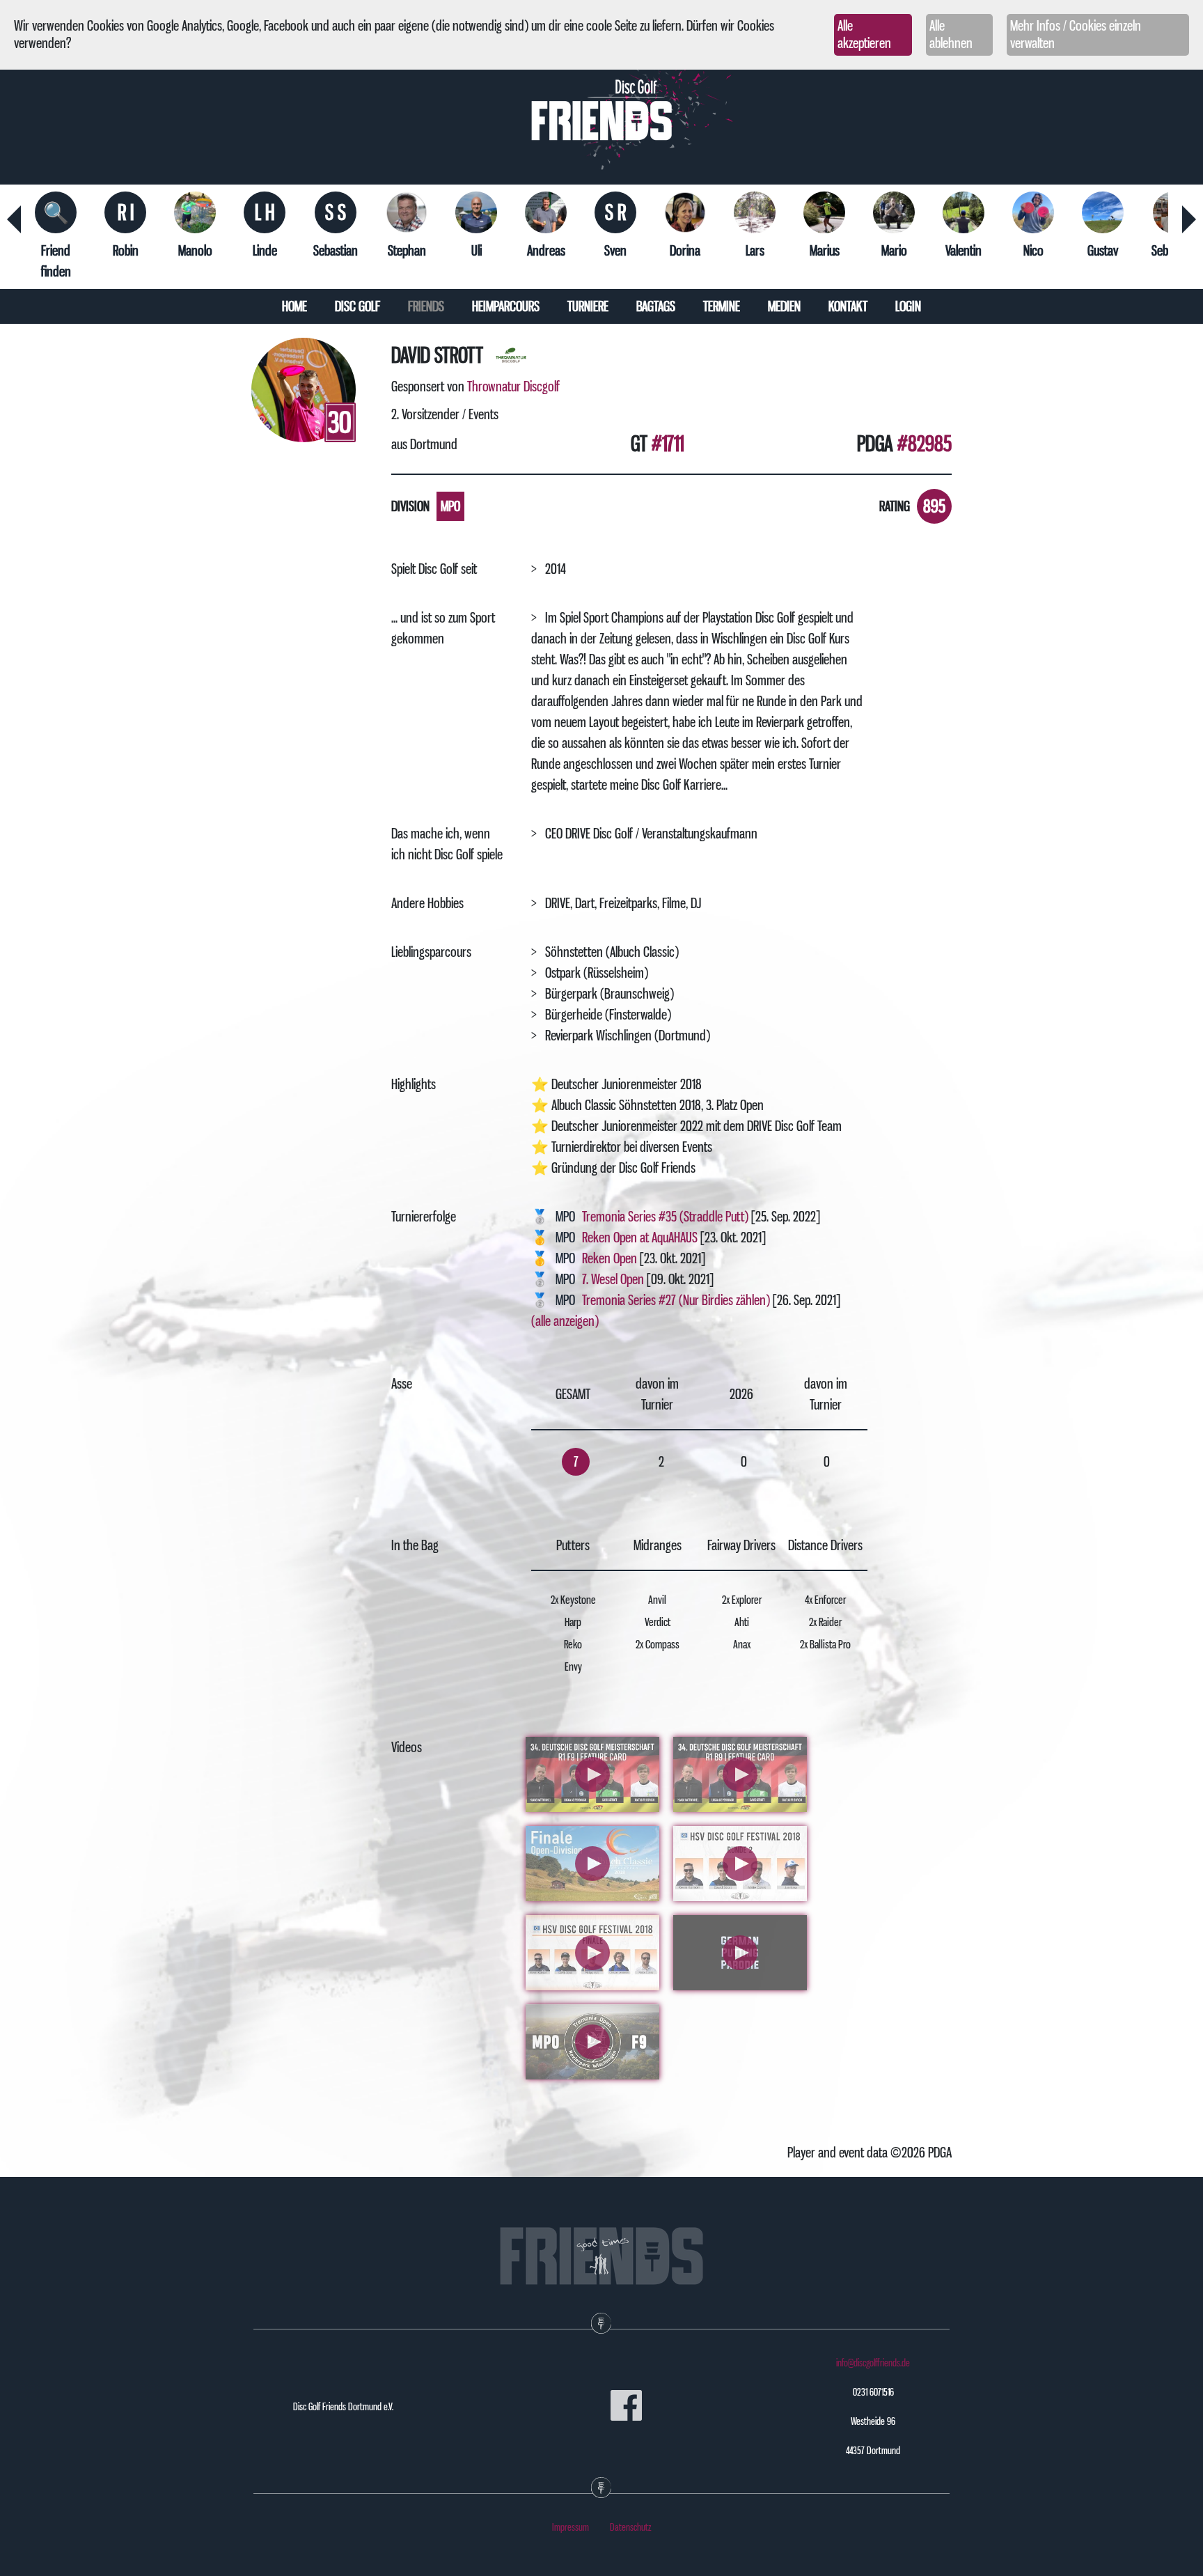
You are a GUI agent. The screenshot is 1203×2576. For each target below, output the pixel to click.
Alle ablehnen (951, 34)
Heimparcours (506, 306)
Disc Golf (357, 306)
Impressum (571, 2527)
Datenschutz (631, 2527)
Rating (895, 506)
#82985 (925, 444)
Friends (426, 306)
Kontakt (848, 306)
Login (908, 306)
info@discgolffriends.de (873, 2363)
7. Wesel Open (614, 1279)
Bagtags (656, 306)
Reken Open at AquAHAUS (640, 1238)
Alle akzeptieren (864, 34)
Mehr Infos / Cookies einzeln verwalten (1076, 34)
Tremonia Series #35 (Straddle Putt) (665, 1217)
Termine (722, 306)
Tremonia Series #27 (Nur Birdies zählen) (676, 1300)
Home (294, 306)
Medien (784, 306)
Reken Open (610, 1258)
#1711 (668, 444)
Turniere (588, 306)
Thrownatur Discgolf (513, 387)
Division (410, 506)
